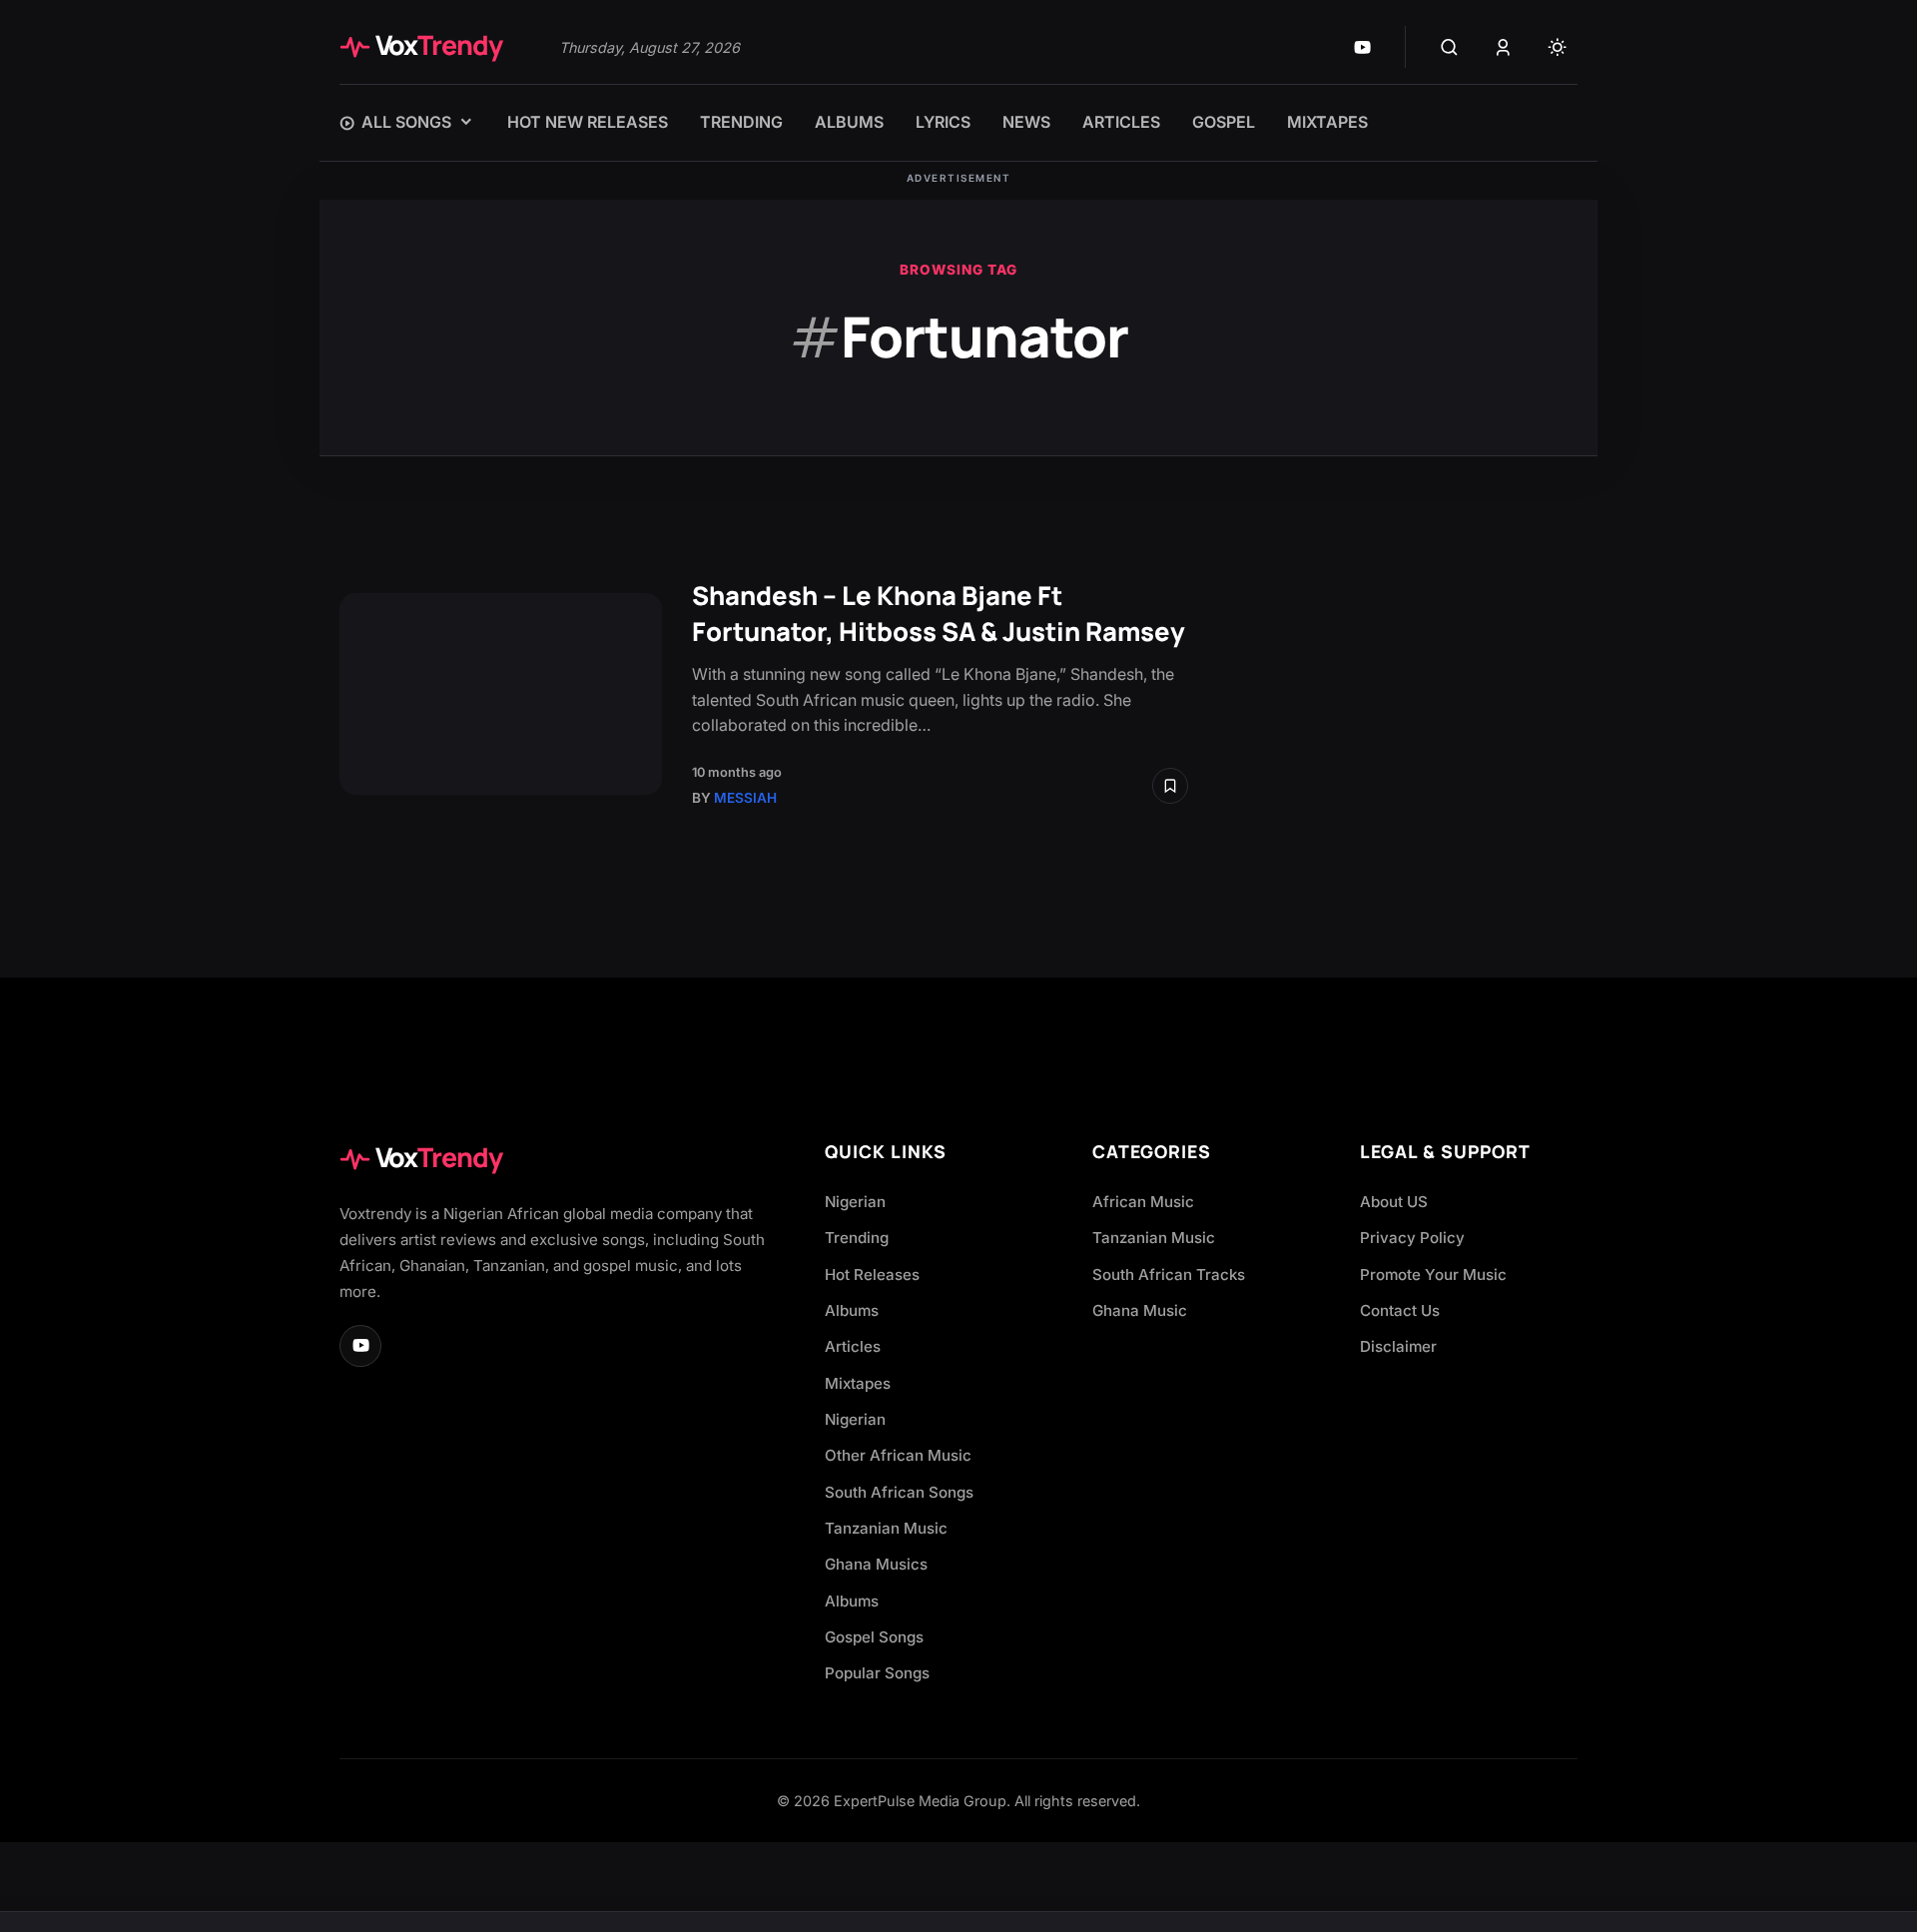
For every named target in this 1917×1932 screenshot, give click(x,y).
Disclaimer (1398, 1346)
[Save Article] (1170, 786)
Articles (853, 1346)
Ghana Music (1140, 1310)
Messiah (745, 798)
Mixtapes (858, 1383)
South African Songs (899, 1492)
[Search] (1449, 47)
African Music (1143, 1202)
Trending (857, 1238)
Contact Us (1400, 1310)
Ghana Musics (876, 1564)
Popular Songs (877, 1673)
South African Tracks (1169, 1275)
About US (1394, 1202)
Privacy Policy (1412, 1238)
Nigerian (855, 1202)
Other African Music (898, 1455)
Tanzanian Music (886, 1528)
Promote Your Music (1433, 1275)
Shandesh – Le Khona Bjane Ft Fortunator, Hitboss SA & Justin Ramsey (939, 614)
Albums (852, 1310)
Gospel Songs (874, 1637)
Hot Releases (872, 1275)
